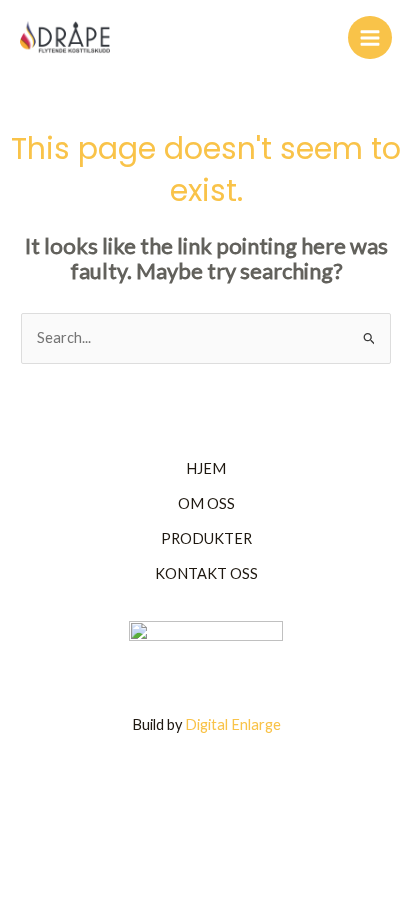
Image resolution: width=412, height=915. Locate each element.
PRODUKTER (206, 538)
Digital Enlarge (233, 724)
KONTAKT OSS (206, 573)
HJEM (206, 468)
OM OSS (206, 503)
